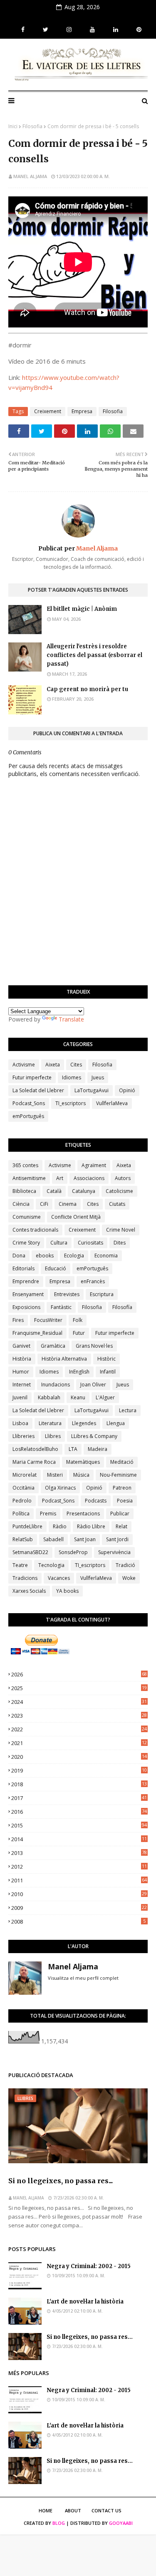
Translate (71, 1019)
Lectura (128, 1410)
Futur (79, 1333)
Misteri (55, 1475)
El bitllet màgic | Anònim (82, 609)
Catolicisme (119, 1191)
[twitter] (46, 30)
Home (46, 2510)
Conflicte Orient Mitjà (76, 1217)
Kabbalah (49, 1397)
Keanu (78, 1397)
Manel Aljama (30, 176)
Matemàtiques (83, 1462)
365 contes (25, 1165)
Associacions (89, 1178)
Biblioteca (24, 1191)
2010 (79, 1894)
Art (60, 1178)
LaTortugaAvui (92, 1090)
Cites (76, 1065)
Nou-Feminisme (118, 1475)
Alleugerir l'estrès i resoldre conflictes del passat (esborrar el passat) (94, 655)
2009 (79, 1908)
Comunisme (27, 1217)
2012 (79, 1867)
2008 (78, 1921)
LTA (73, 1449)
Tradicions (25, 1578)
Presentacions (83, 1514)
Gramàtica (53, 1346)
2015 (79, 1825)
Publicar (120, 1514)
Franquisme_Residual (37, 1333)
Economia (106, 1256)
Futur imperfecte (32, 1077)
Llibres (53, 1436)
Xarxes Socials (29, 1591)
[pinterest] (138, 30)
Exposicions (26, 1307)
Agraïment (94, 1165)
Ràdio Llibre (91, 1526)
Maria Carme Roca (34, 1462)
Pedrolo (22, 1501)
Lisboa (20, 1423)
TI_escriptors (71, 1103)
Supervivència (114, 1552)
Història (22, 1359)
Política (21, 1514)
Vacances (59, 1578)
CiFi (44, 1204)
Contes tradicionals (35, 1230)
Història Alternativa (64, 1359)
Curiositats (90, 1243)
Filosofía (122, 1307)
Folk (78, 1320)
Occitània (24, 1488)
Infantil (108, 1372)
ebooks (45, 1256)
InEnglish (79, 1372)
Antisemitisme (29, 1178)
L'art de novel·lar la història (85, 2302)
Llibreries (24, 1436)
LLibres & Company (94, 1436)
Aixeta (53, 1065)
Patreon (122, 1488)
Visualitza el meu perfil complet (83, 1978)
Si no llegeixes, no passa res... (61, 2181)
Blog (59, 2523)
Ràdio (60, 1526)
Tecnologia (51, 1565)
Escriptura (102, 1294)
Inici (13, 126)
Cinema (68, 1204)
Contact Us (106, 2510)
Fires (18, 1320)
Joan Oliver (93, 1385)
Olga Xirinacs (60, 1488)
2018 (79, 1784)
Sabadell (53, 1539)
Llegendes (84, 1423)
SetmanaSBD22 (30, 1552)
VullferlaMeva (112, 1103)
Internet (22, 1385)
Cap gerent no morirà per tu (87, 689)
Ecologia (74, 1256)
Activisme (24, 1065)
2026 (79, 1674)
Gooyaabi (121, 2523)
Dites (120, 1243)
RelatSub (23, 1539)
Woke (129, 1578)
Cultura (59, 1243)
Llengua (116, 1423)
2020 (79, 1757)
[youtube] (92, 30)
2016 (79, 1812)
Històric (106, 1359)
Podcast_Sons (29, 1103)
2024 (79, 1702)
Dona (19, 1256)
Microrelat (25, 1475)
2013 (79, 1853)
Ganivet (21, 1346)
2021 (79, 1743)
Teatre (20, 1565)
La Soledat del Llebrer (38, 1090)
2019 (79, 1770)
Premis (48, 1514)
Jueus (98, 1077)
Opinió (127, 1090)
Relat (121, 1526)
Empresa (82, 411)
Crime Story (26, 1243)
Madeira (98, 1449)
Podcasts (96, 1501)
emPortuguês (28, 1116)
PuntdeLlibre (27, 1526)
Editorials (24, 1268)
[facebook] (23, 30)
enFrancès (93, 1281)
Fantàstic (61, 1307)
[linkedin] (116, 30)
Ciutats (117, 1204)
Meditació (122, 1462)
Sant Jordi (117, 1539)
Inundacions (56, 1385)
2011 (79, 1880)
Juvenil (20, 1397)
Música (81, 1475)
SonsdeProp (73, 1552)
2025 (79, 1688)
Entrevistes (67, 1294)
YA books (67, 1591)
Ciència (21, 1204)
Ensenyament (28, 1294)
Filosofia (32, 126)
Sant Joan (85, 1539)
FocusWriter (48, 1320)
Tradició (125, 1565)
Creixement (48, 411)
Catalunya (84, 1191)
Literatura (50, 1423)
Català (54, 1191)
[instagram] (69, 30)
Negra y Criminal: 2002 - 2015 (89, 2266)
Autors (123, 1178)
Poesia (125, 1501)
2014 (79, 1839)
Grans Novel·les (94, 1346)
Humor (21, 1372)
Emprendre (26, 1281)
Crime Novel (121, 1230)
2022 (79, 1729)
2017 (79, 1798)
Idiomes (72, 1077)
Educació (56, 1268)
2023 (79, 1716)
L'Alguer (105, 1397)
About (73, 2510)
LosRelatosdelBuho (35, 1449)
